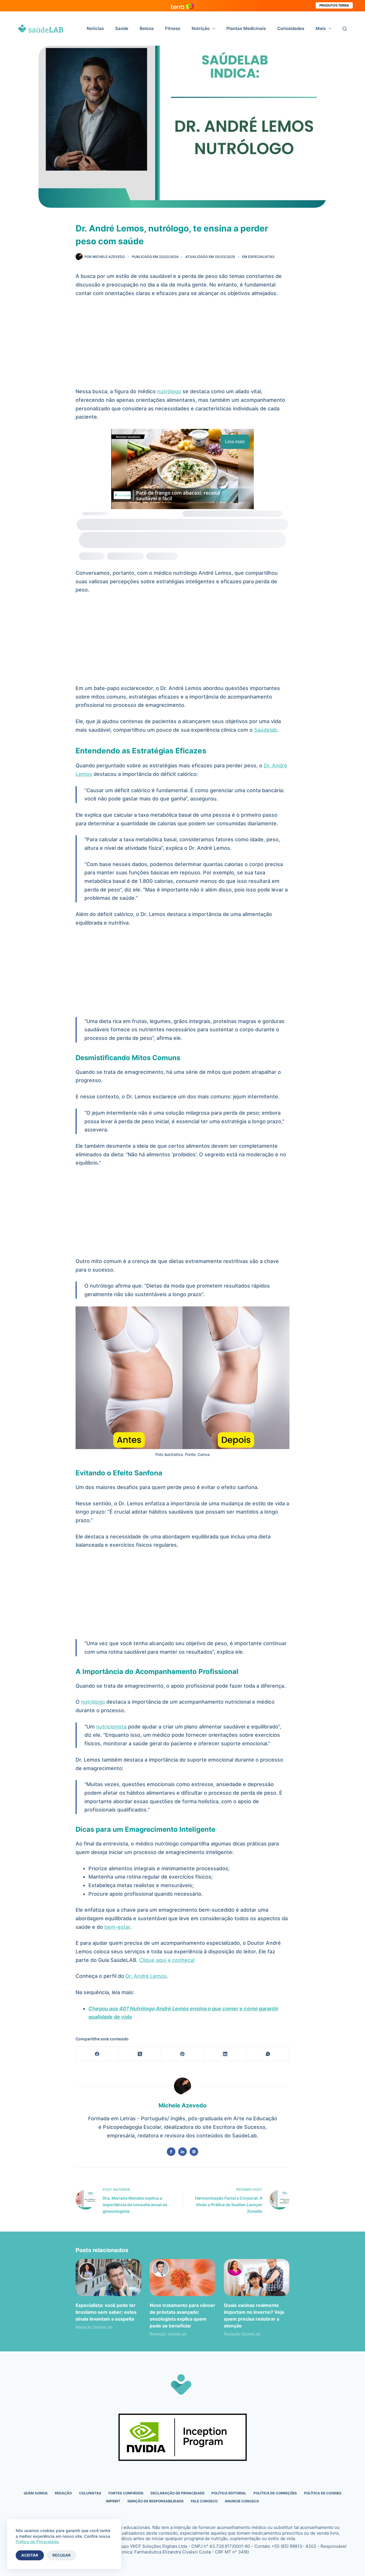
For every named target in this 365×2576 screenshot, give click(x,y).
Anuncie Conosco (242, 2501)
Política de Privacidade (37, 2542)
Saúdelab (265, 730)
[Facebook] (97, 2054)
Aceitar (30, 2555)
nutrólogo (169, 391)
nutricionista (111, 1727)
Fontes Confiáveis (126, 2493)
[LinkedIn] (225, 2054)
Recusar (62, 2555)
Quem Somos (36, 2493)
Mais (321, 28)
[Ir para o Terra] (182, 6)
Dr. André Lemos (146, 1976)
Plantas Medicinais (246, 28)
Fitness (173, 28)
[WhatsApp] (268, 2054)
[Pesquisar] (345, 29)
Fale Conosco (204, 2501)
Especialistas (261, 257)
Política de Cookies (323, 2493)
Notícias (95, 28)
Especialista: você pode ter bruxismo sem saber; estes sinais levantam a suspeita (106, 2312)
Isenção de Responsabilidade (156, 2501)
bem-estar (117, 1927)
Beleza (147, 28)
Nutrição (201, 28)
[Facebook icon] (171, 2152)
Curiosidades (291, 28)
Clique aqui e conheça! (167, 1960)
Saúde (122, 28)
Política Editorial (229, 2493)
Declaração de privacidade (178, 2493)
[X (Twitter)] (140, 2054)
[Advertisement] (182, 345)
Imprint (113, 2501)
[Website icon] (194, 2152)
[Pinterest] (183, 2054)
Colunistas (90, 2493)
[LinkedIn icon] (182, 2152)
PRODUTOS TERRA (334, 5)
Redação (63, 2493)
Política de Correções (275, 2493)
